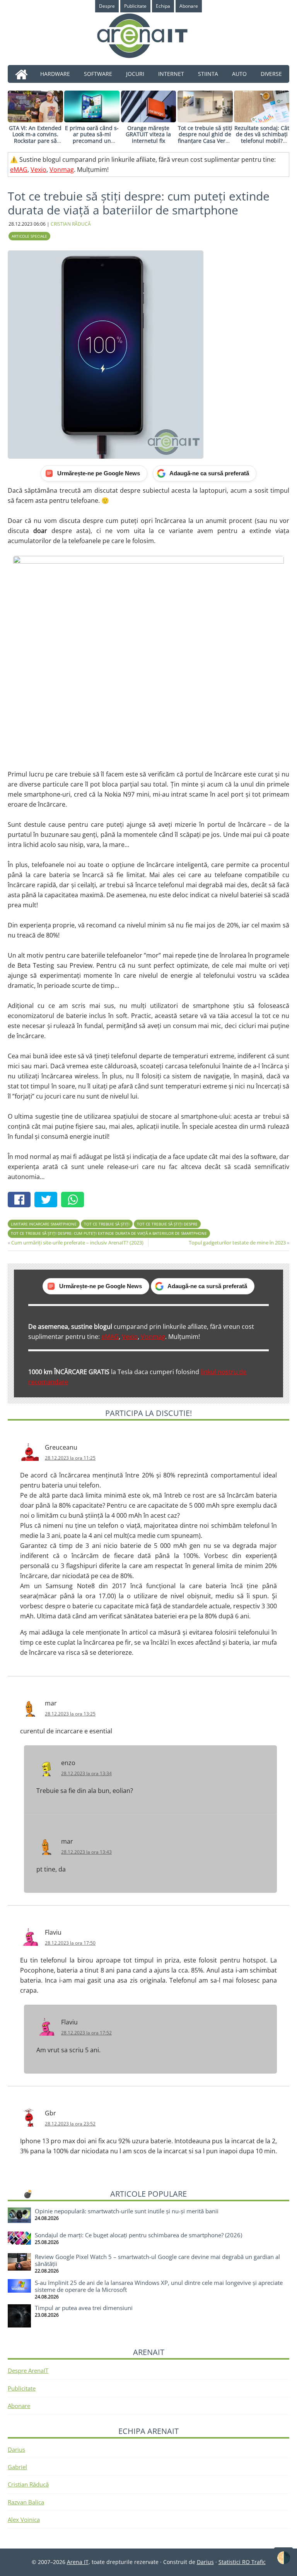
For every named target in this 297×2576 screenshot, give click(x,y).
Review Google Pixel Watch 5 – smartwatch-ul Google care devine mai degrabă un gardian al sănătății (157, 2260)
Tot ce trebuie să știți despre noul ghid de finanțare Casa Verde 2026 (205, 138)
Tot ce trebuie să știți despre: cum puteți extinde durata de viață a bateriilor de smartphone (109, 1233)
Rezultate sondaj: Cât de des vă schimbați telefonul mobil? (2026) (262, 138)
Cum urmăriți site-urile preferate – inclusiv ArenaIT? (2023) (77, 1243)
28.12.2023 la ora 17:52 (86, 2033)
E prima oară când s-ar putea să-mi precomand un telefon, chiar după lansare (92, 141)
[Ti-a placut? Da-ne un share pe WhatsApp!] (74, 1201)
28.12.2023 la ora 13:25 (70, 1714)
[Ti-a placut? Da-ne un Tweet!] (48, 1201)
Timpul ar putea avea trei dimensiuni (84, 2308)
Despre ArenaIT (28, 2370)
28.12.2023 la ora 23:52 (70, 2124)
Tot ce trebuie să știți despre (167, 1224)
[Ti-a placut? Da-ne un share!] (21, 1201)
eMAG (19, 170)
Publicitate (22, 2388)
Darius (16, 2449)
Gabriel (17, 2467)
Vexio (38, 170)
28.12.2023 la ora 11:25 (70, 1458)
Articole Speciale (29, 236)
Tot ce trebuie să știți (107, 1224)
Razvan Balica (26, 2502)
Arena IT (148, 36)
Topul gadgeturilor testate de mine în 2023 (237, 1243)
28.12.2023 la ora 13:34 (86, 1773)
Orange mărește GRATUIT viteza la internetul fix (148, 135)
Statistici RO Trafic (242, 2562)
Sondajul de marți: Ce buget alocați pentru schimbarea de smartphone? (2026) (138, 2235)
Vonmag (62, 170)
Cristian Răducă (28, 2484)
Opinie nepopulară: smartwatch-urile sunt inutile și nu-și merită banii (127, 2211)
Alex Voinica (24, 2519)
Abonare (19, 2406)
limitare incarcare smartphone (44, 1224)
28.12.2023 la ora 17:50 (70, 1943)
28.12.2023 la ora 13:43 (86, 1852)
